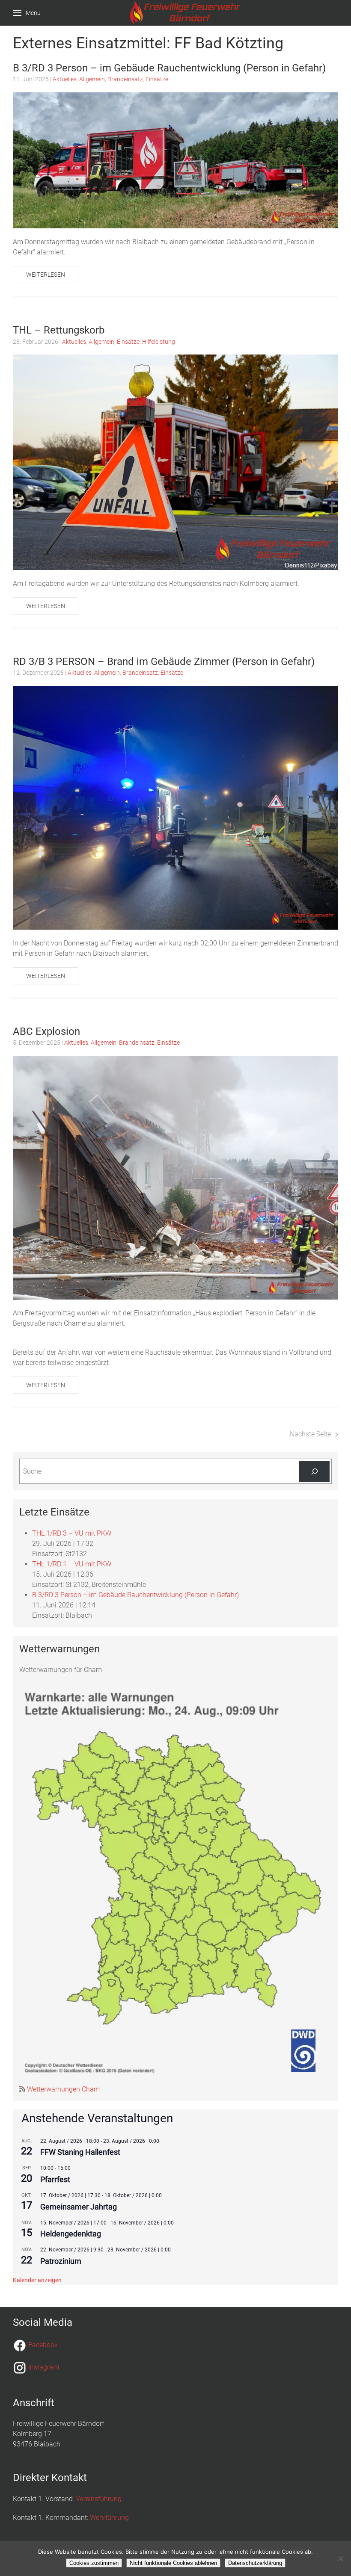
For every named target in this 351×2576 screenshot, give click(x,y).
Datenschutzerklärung (255, 2563)
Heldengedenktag (71, 2234)
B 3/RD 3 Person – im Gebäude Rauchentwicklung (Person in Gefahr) (169, 68)
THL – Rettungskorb (59, 330)
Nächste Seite (310, 1434)
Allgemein (92, 79)
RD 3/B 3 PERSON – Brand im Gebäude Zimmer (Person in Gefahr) (164, 662)
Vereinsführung (99, 2499)
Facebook (43, 2345)
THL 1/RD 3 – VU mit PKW (72, 1533)
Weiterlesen (46, 275)
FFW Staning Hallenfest (80, 2152)
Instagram (44, 2367)
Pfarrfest (55, 2179)
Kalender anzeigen (37, 2280)
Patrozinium (61, 2261)
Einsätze (157, 79)
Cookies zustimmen (94, 2563)
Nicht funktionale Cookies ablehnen (173, 2563)
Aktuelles (65, 79)
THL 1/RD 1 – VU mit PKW (72, 1564)
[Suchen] (314, 1471)
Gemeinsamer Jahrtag (79, 2207)
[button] (27, 13)
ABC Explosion (46, 1031)
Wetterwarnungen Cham (62, 2089)
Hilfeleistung (159, 342)
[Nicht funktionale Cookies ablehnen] (340, 2558)
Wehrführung (109, 2518)
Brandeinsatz (125, 79)
